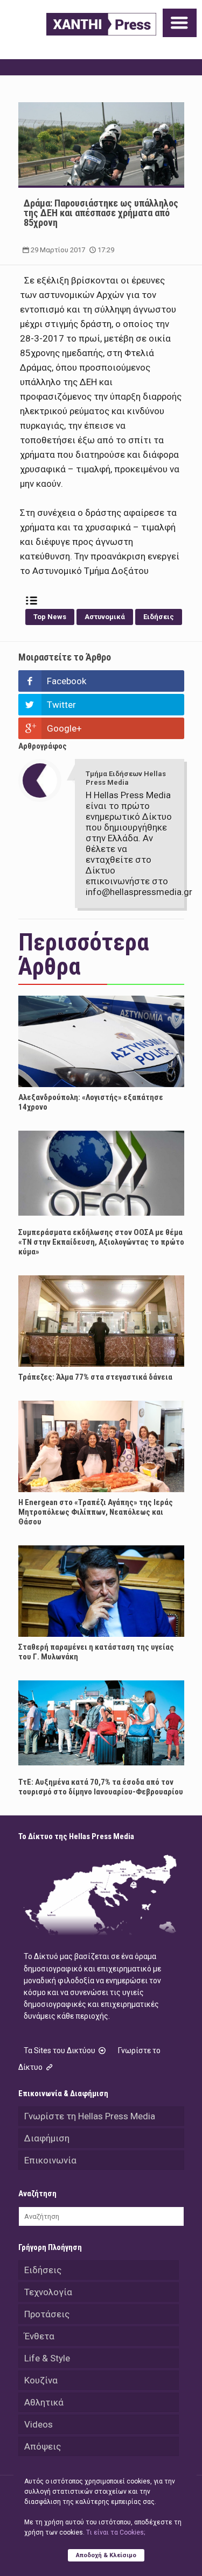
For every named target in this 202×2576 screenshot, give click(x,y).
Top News (50, 617)
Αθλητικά (44, 2402)
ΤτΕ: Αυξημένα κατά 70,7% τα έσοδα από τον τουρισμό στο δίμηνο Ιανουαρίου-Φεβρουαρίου (101, 1787)
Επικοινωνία (50, 2160)
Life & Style (47, 2358)
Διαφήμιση (47, 2138)
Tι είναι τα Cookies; (116, 2532)
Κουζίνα (41, 2380)
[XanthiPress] (101, 24)
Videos (39, 2424)
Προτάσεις (47, 2314)
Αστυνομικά (105, 617)
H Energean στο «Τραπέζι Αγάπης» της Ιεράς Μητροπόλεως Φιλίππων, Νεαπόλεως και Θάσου (96, 1512)
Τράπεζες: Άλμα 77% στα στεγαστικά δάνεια (95, 1377)
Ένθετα (39, 2336)
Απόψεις (43, 2446)
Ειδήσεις (159, 617)
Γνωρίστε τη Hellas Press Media (90, 2116)
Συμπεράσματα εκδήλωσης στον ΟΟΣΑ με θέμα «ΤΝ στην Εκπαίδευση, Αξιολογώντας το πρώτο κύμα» (101, 1242)
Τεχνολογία (48, 2292)
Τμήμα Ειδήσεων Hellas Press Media (126, 778)
